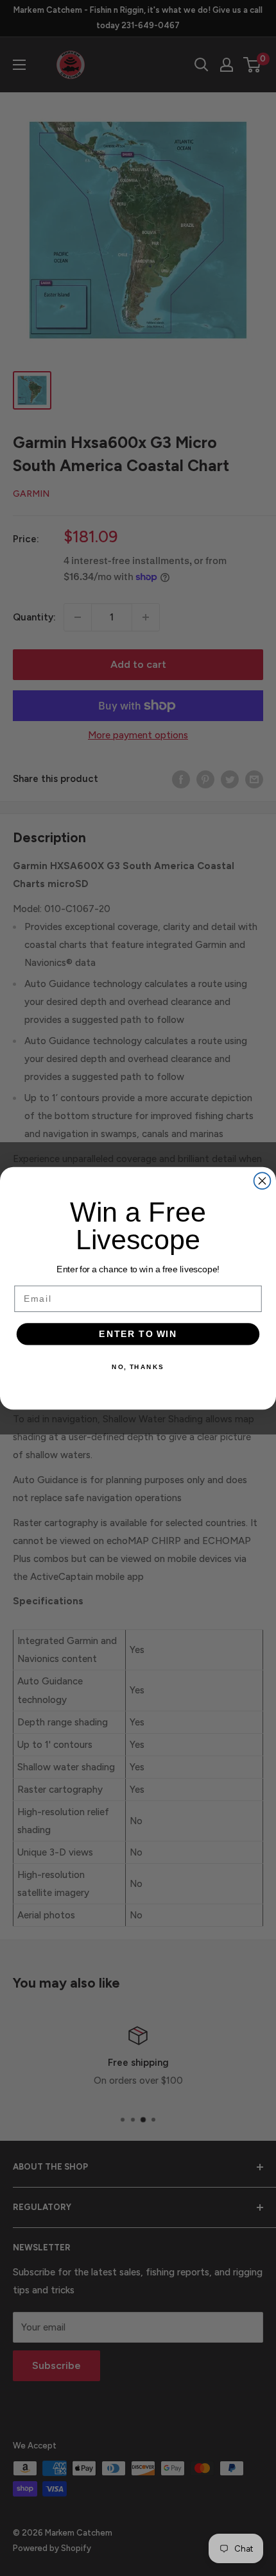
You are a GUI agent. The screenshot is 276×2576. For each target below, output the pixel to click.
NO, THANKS (138, 1367)
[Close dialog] (263, 1181)
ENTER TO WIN (138, 1334)
